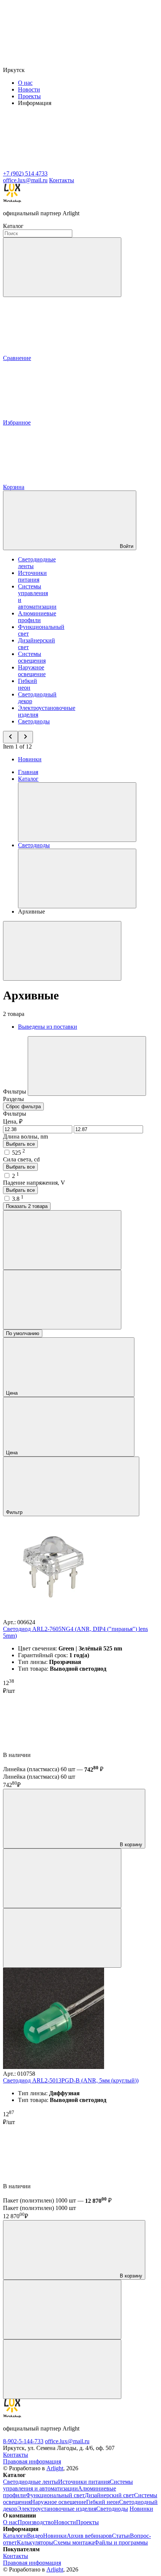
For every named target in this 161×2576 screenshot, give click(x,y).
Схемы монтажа (74, 2542)
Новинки (30, 759)
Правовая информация (32, 2461)
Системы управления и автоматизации (68, 2485)
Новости (29, 89)
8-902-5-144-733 (23, 2441)
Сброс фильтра (23, 1106)
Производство (36, 2522)
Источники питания (32, 576)
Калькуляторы (35, 2542)
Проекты (29, 96)
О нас (25, 83)
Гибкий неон (28, 684)
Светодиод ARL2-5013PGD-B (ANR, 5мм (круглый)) (71, 2080)
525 (19, 1153)
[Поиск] (62, 267)
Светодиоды (34, 721)
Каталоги (15, 2536)
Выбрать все (20, 1144)
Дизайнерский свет (109, 2495)
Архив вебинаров (89, 2536)
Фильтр (15, 1512)
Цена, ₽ (13, 1121)
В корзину (130, 1845)
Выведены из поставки (48, 1027)
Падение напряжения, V (34, 1183)
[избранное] (62, 1938)
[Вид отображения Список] (62, 1300)
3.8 (18, 1199)
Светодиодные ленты (31, 2482)
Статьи (121, 2536)
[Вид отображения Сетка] (62, 1240)
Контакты (62, 180)
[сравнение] (62, 1878)
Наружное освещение (32, 671)
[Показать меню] (77, 812)
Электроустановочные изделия (57, 2509)
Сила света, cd (21, 1159)
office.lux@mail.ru (67, 2441)
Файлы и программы (121, 2542)
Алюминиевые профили (37, 617)
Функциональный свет (55, 2495)
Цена (13, 1393)
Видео (35, 2536)
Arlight (55, 2468)
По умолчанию (23, 1333)
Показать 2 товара (27, 1206)
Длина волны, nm (25, 1136)
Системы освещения (32, 657)
